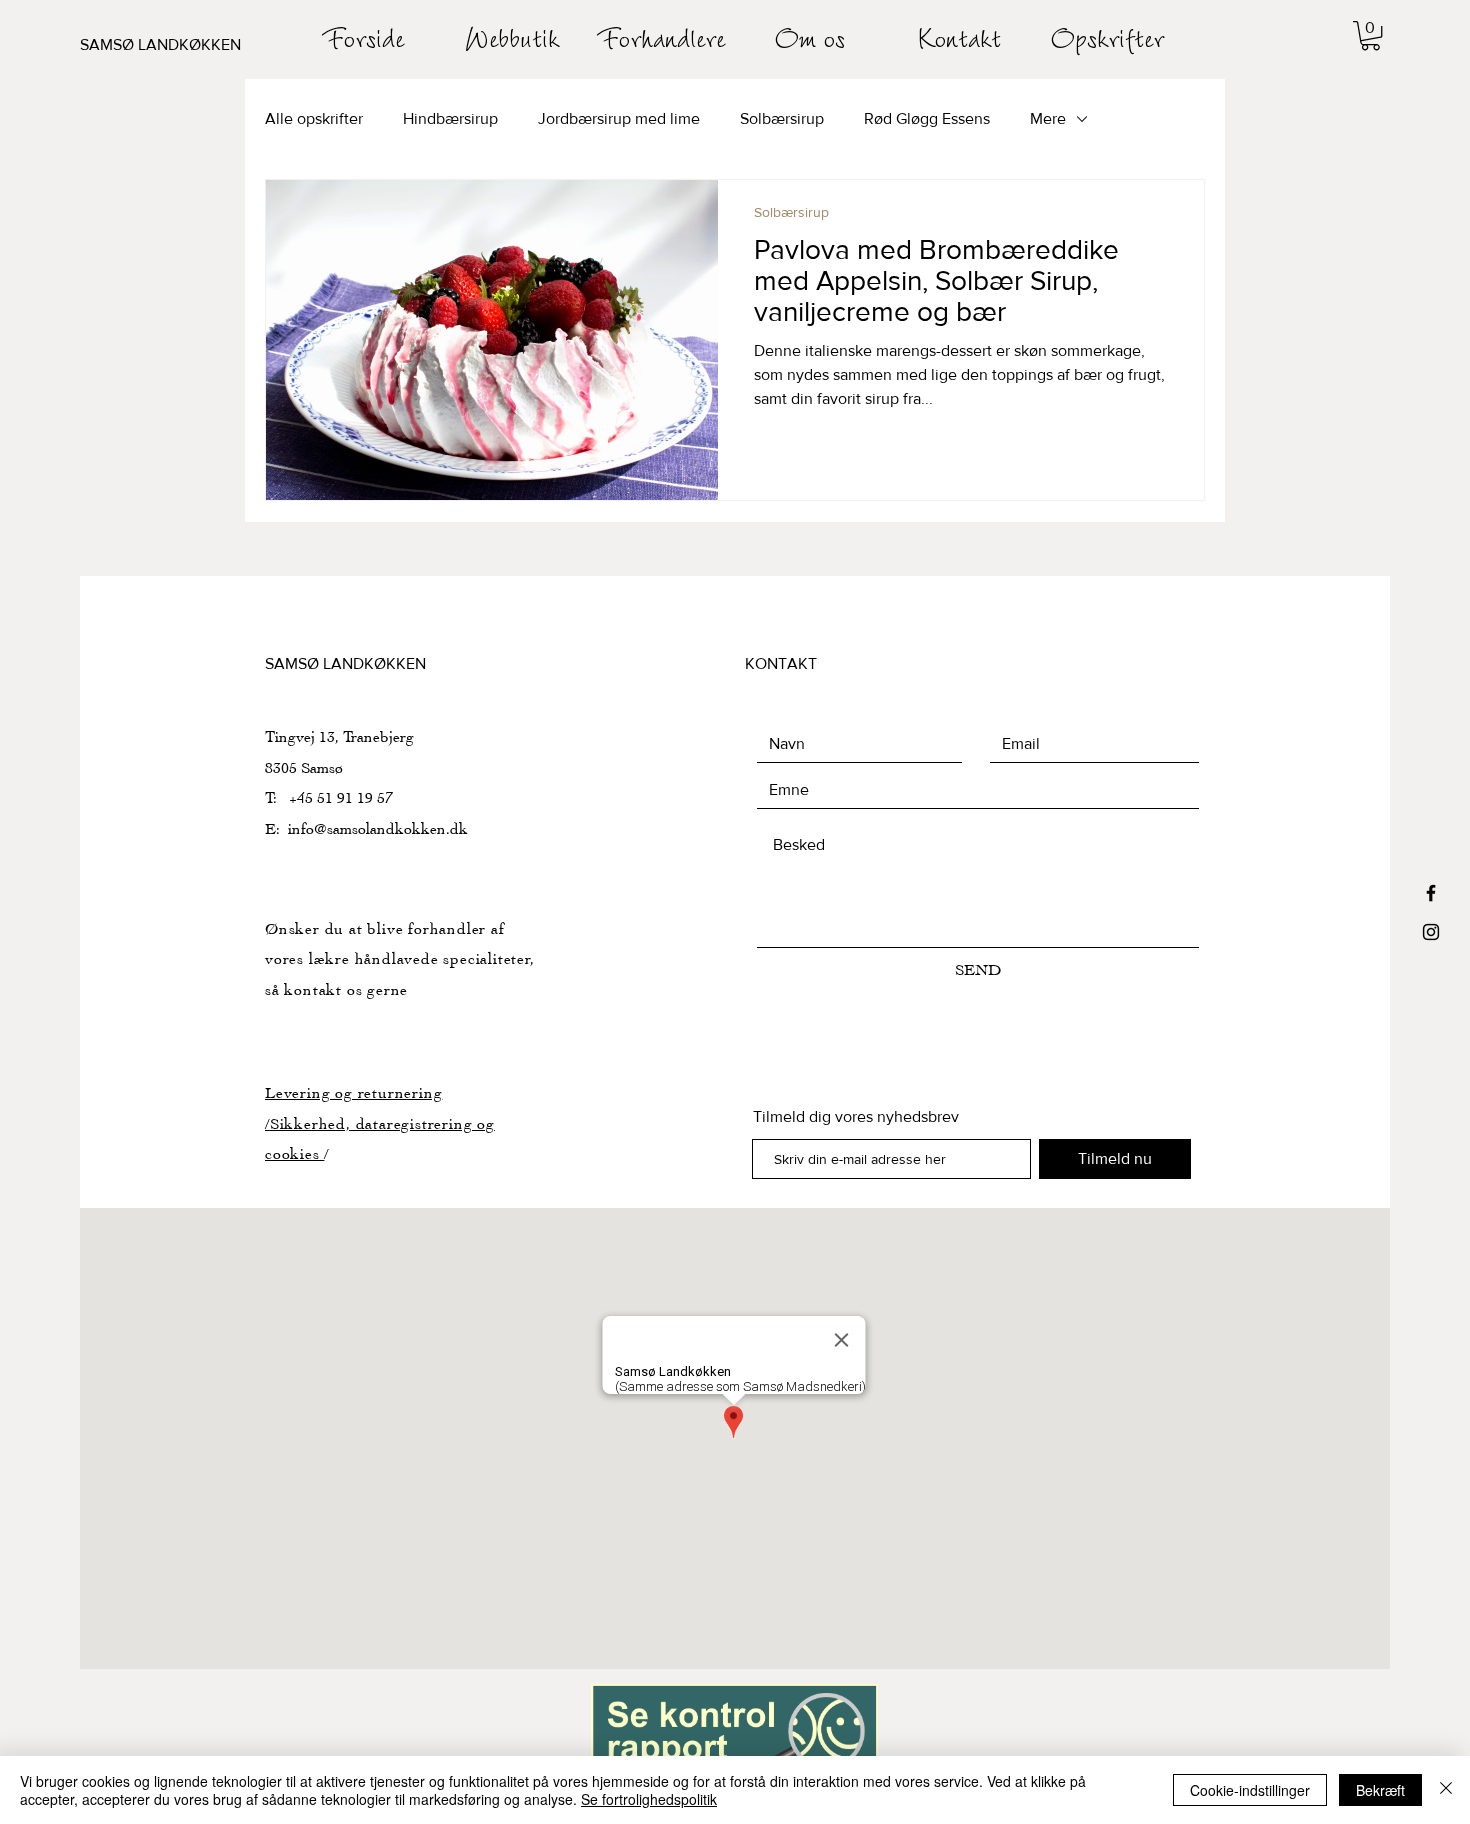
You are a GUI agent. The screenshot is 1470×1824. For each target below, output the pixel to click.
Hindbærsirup (450, 118)
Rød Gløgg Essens (927, 118)
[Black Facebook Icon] (1431, 893)
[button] (1370, 35)
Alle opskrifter (314, 118)
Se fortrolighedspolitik (649, 1799)
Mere (1048, 118)
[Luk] (1446, 1790)
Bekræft (1380, 1790)
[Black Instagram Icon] (1431, 932)
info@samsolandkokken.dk (378, 828)
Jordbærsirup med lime (619, 118)
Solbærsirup (782, 118)
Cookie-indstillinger (1250, 1790)
